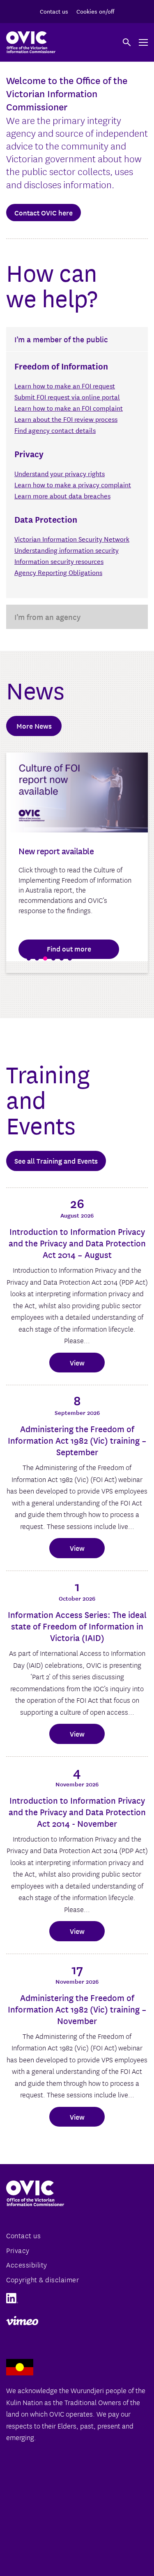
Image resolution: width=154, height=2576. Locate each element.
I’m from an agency (47, 617)
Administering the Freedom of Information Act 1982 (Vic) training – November (77, 2009)
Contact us (54, 11)
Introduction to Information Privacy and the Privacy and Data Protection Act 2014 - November (77, 1812)
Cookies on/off (95, 11)
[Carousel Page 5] (62, 958)
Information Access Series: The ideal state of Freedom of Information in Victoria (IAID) (77, 1626)
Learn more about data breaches (62, 495)
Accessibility (27, 2264)
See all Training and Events (56, 1161)
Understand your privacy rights (60, 473)
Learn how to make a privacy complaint (73, 484)
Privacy (18, 2250)
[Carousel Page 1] (29, 958)
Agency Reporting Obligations (58, 572)
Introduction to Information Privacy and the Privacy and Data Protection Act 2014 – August (77, 1243)
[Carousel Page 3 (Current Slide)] (45, 958)
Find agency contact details (55, 430)
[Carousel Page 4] (53, 958)
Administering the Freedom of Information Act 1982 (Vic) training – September (77, 1440)
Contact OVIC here (44, 212)
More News (34, 726)
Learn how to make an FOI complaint (69, 408)
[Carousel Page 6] (70, 958)
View (77, 1362)
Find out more (69, 948)
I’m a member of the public (61, 339)
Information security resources (59, 561)
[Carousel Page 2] (37, 958)
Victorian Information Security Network (72, 539)
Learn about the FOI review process (66, 419)
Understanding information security (67, 550)
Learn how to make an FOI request (65, 385)
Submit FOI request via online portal (67, 396)
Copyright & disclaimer (43, 2279)
